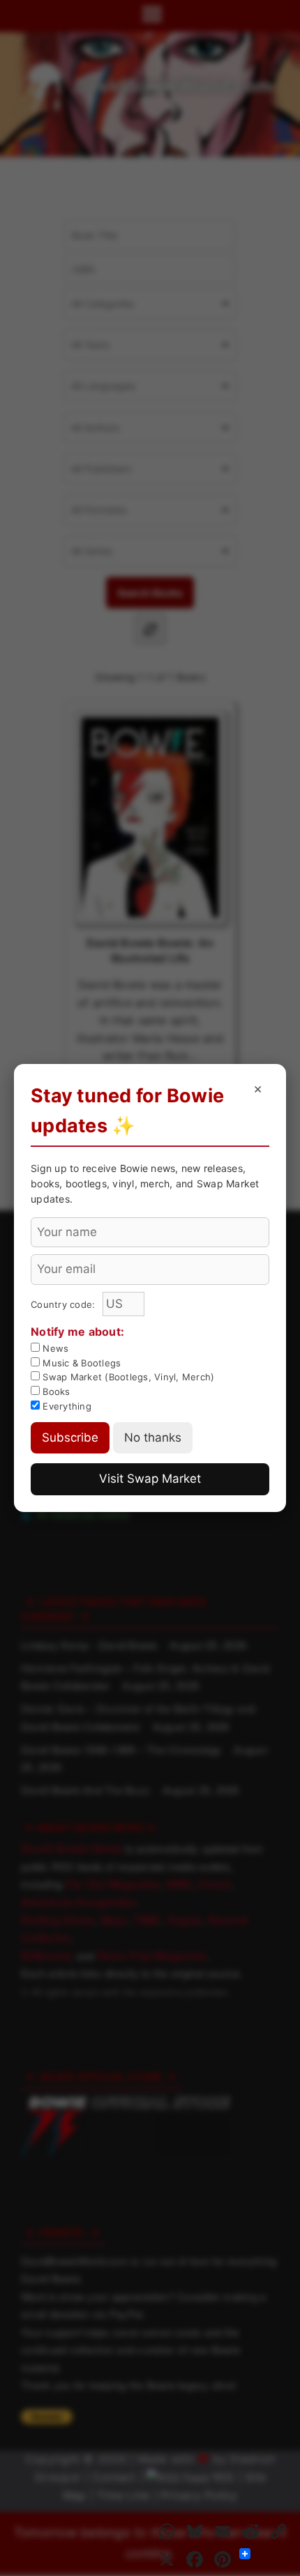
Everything (66, 1406)
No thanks (153, 1437)
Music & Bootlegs (80, 1363)
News (54, 1348)
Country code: (65, 1304)
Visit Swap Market (150, 1479)
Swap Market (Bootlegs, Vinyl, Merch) (127, 1377)
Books (55, 1391)
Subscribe (70, 1437)
